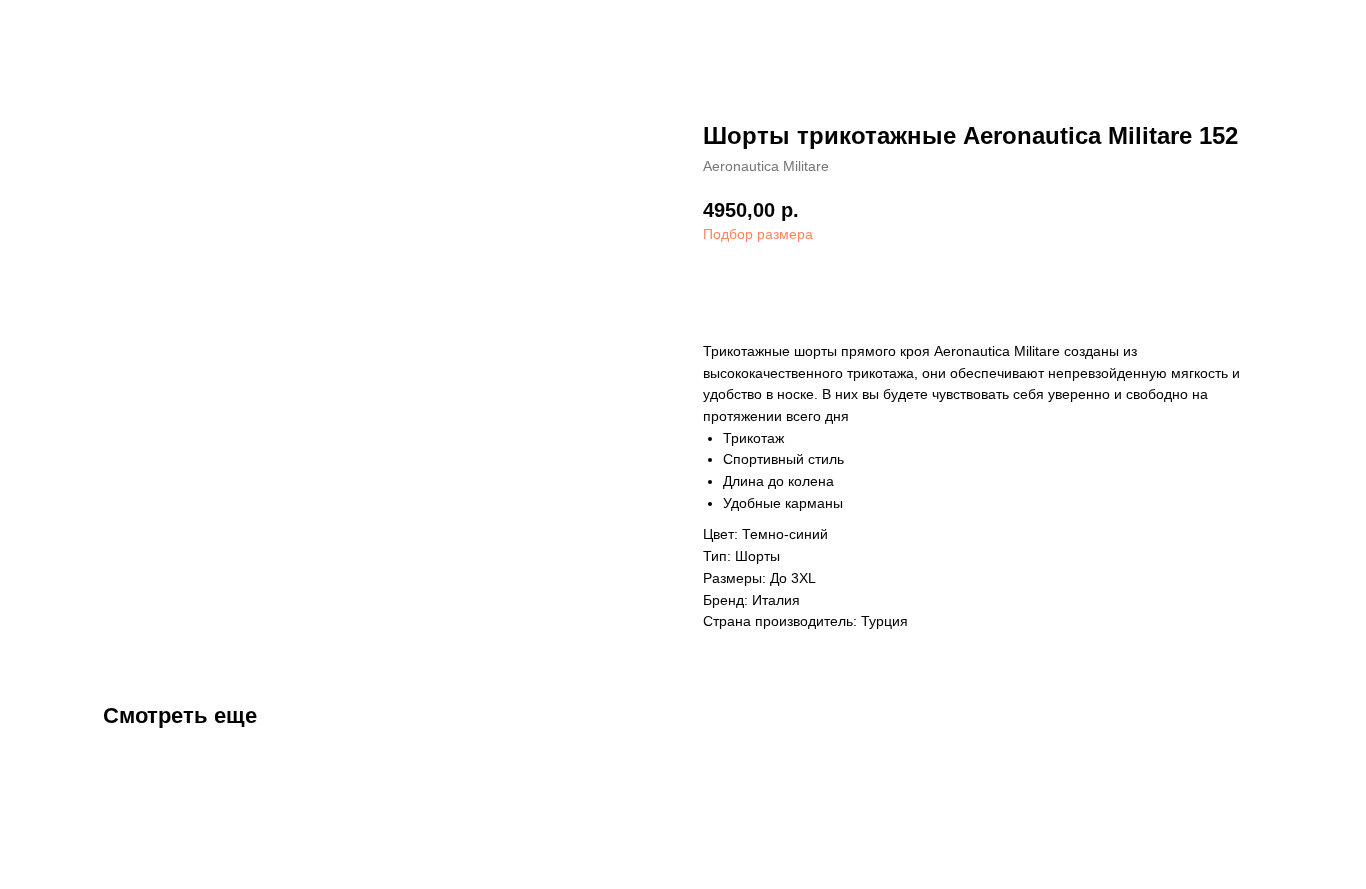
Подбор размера (758, 234)
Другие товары (86, 30)
